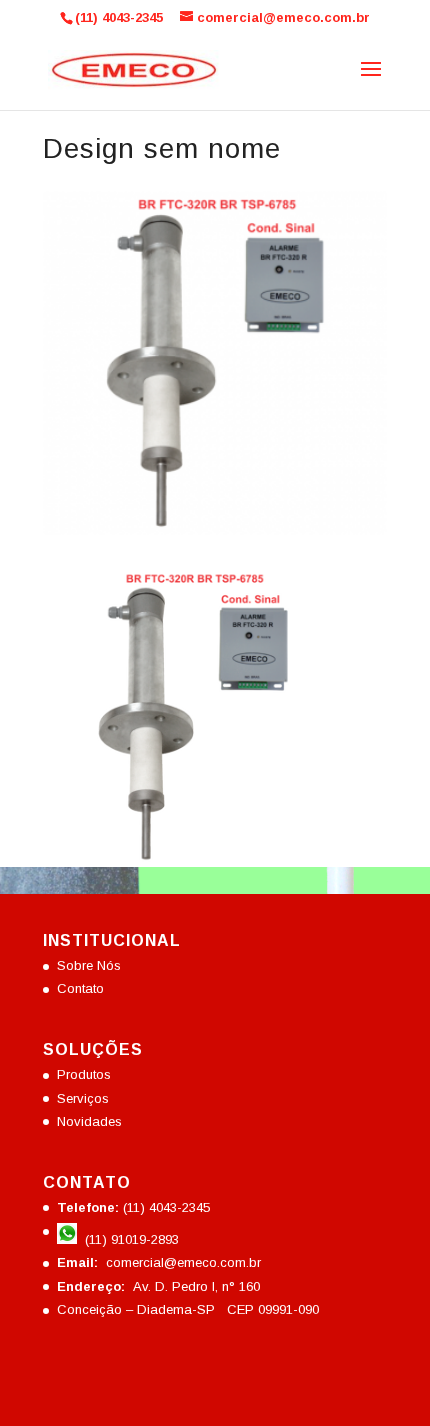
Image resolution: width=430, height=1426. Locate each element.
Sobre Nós (89, 965)
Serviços (83, 1098)
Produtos (84, 1074)
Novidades (89, 1121)
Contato (80, 988)
